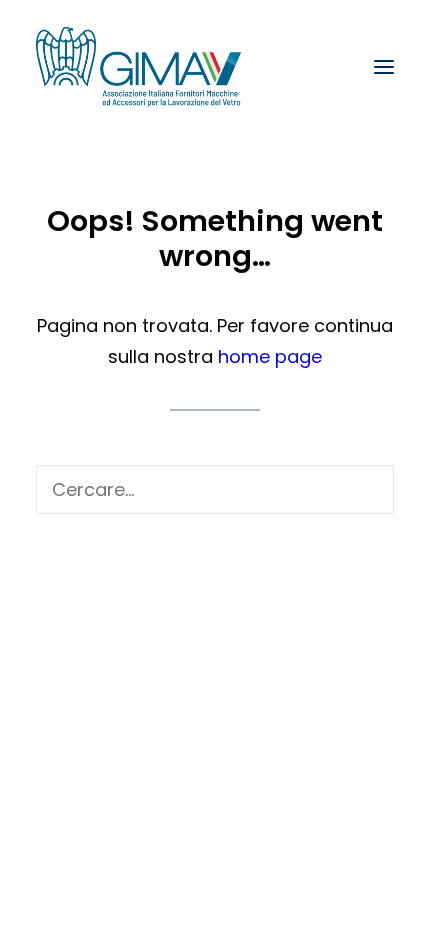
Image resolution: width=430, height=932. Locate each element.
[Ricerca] (215, 489)
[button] (384, 67)
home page (270, 356)
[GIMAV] (138, 67)
